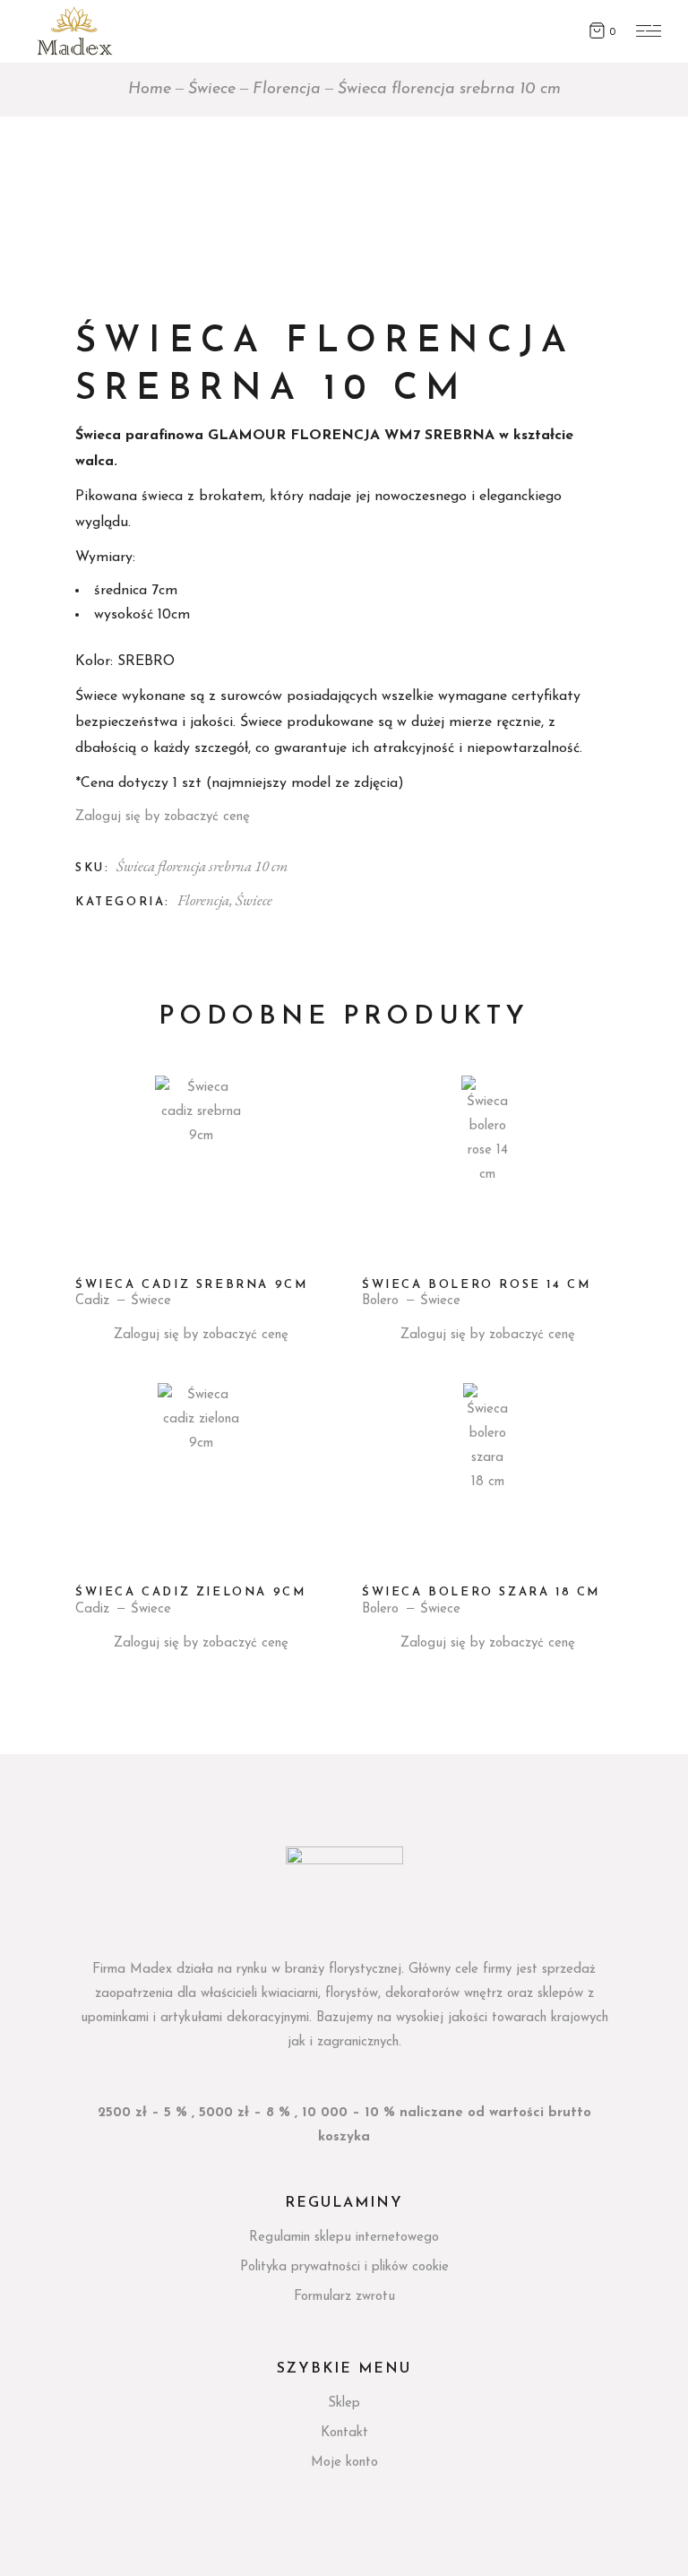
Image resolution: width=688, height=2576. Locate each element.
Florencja (203, 900)
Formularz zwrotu (344, 2297)
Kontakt (344, 2433)
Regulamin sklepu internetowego (344, 2238)
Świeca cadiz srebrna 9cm (191, 1285)
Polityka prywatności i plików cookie (344, 2267)
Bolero (380, 1301)
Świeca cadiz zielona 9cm (190, 1592)
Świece (254, 900)
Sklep (344, 2403)
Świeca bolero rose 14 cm (476, 1285)
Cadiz (92, 1301)
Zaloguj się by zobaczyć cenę (163, 817)
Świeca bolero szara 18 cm (481, 1592)
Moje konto (344, 2463)
